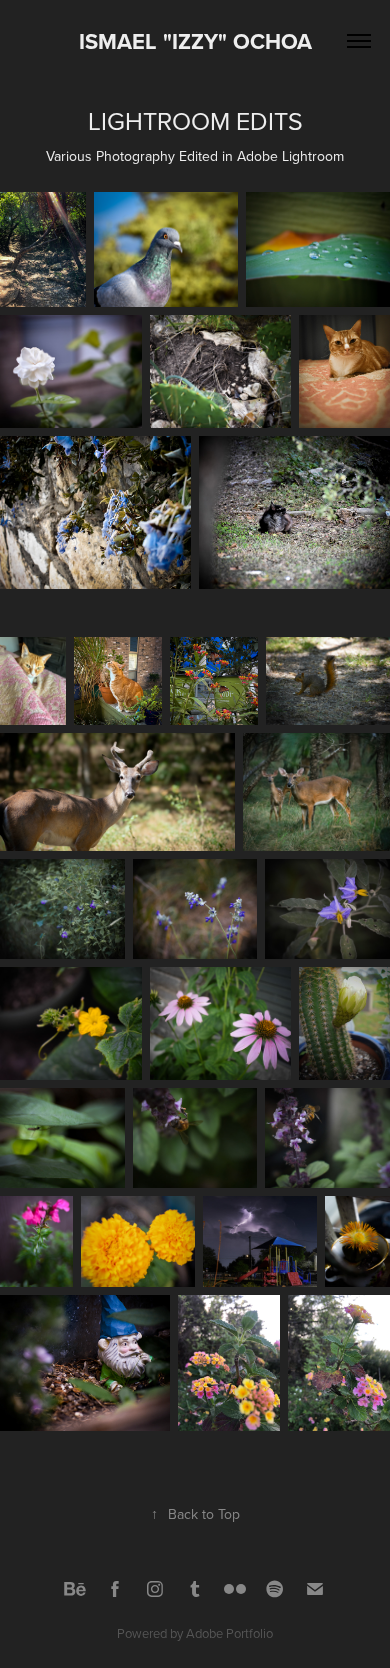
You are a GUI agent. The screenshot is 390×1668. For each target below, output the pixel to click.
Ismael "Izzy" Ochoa (195, 41)
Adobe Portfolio (229, 1633)
